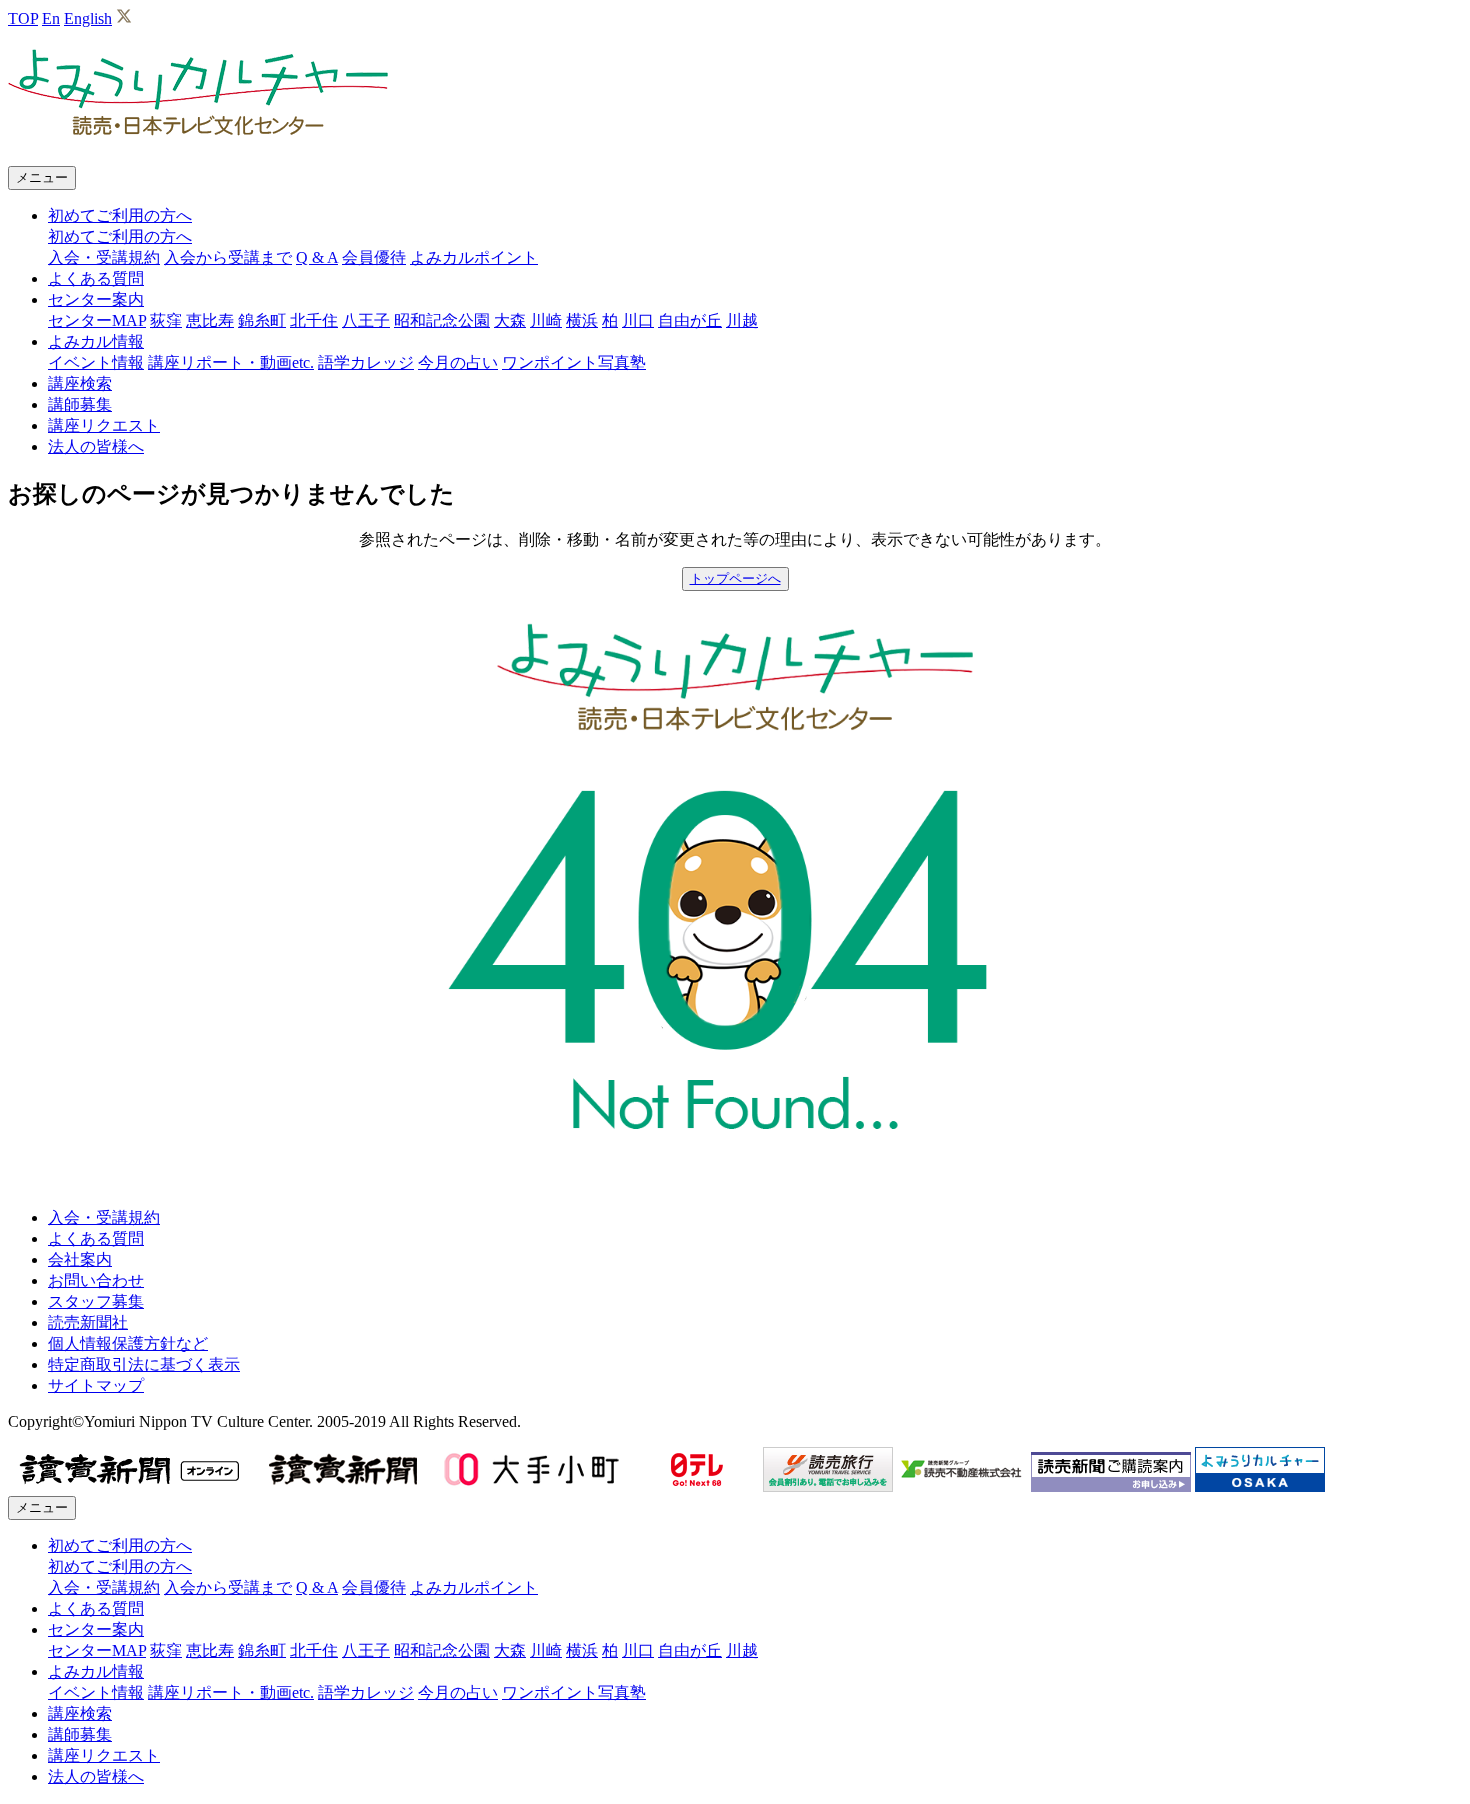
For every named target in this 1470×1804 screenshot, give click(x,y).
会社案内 (80, 1259)
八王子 (366, 320)
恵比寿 (210, 320)
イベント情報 (96, 362)
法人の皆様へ (96, 446)
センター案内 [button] (96, 299)
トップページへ (735, 578)
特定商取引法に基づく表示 (144, 1364)
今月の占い (458, 362)
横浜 (582, 320)
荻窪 (166, 320)
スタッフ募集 (96, 1301)
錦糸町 (262, 320)
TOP (23, 18)
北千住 (314, 320)
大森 (510, 320)
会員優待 (374, 257)
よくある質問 (96, 278)
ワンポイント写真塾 (574, 362)
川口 (638, 320)
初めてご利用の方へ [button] (120, 215)
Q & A (317, 257)
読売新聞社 (88, 1322)
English (88, 18)
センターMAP (97, 320)
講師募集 (80, 404)
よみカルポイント (474, 257)
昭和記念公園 (442, 320)
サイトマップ (96, 1385)
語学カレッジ (366, 362)
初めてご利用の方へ (120, 236)
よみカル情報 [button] (96, 341)
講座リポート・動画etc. (231, 362)
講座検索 (80, 383)
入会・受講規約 (104, 257)
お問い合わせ (96, 1280)
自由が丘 (690, 320)
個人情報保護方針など (128, 1343)
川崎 (546, 320)
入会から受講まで (228, 257)
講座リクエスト (104, 425)
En (51, 18)
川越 (742, 320)
